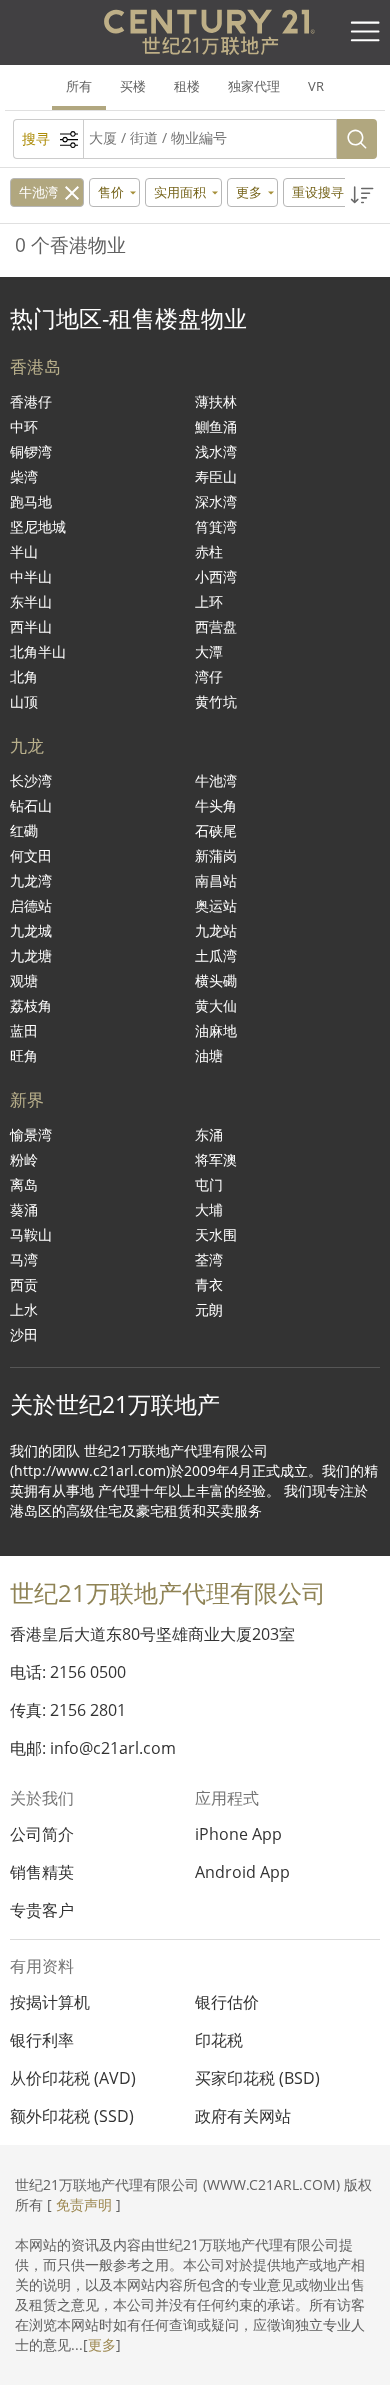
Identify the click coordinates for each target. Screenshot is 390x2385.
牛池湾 (38, 192)
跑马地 (31, 501)
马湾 (24, 1259)
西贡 (24, 1284)
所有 (79, 86)
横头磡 (216, 980)
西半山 (31, 626)
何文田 (31, 855)
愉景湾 (31, 1134)
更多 (102, 2344)
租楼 (187, 86)
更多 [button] (249, 192)
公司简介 (42, 1834)
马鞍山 (31, 1234)
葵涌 (24, 1209)
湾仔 (209, 676)
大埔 (209, 1209)
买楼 (133, 86)
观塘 (24, 980)
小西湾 (216, 576)
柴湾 (24, 476)
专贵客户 (42, 1910)
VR (316, 86)
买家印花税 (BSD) (257, 2078)
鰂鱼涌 (216, 426)
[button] (362, 195)
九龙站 (216, 930)
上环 (209, 601)
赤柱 (209, 551)
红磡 (24, 830)
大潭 (209, 651)
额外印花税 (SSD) (72, 2116)
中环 (24, 426)
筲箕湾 (216, 526)
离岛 (24, 1184)
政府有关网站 (243, 2116)
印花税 (219, 2040)
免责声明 (84, 2204)
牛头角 (216, 805)
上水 (24, 1309)
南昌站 (216, 880)
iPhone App (238, 1834)
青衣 (209, 1284)
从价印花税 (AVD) (73, 2078)
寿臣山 (216, 476)
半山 (24, 551)
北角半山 (38, 651)
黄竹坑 (216, 701)
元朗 (209, 1309)
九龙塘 (31, 955)
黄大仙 (216, 1005)
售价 (111, 192)
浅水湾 (216, 451)
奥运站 (216, 905)
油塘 (209, 1055)
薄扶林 (216, 401)
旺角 (24, 1055)
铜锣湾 (31, 451)
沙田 (24, 1334)
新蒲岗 (216, 855)
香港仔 (31, 401)
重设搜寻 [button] (319, 192)
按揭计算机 (50, 2002)
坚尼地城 (38, 526)
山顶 (24, 701)
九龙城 (31, 930)
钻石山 (31, 805)
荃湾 (209, 1259)
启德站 (31, 905)
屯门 (209, 1184)
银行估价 (227, 2002)
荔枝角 (31, 1005)
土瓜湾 (216, 955)
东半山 (31, 601)
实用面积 (180, 192)
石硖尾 (216, 830)
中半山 (31, 576)
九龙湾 (31, 880)
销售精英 (42, 1872)
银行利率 (42, 2040)
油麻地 (216, 1030)
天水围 (216, 1234)
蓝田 (24, 1030)
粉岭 (24, 1159)
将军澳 (216, 1159)
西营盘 (216, 626)
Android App (242, 1872)
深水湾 (216, 501)
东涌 (209, 1134)
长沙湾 (31, 780)
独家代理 (254, 86)
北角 (24, 676)
